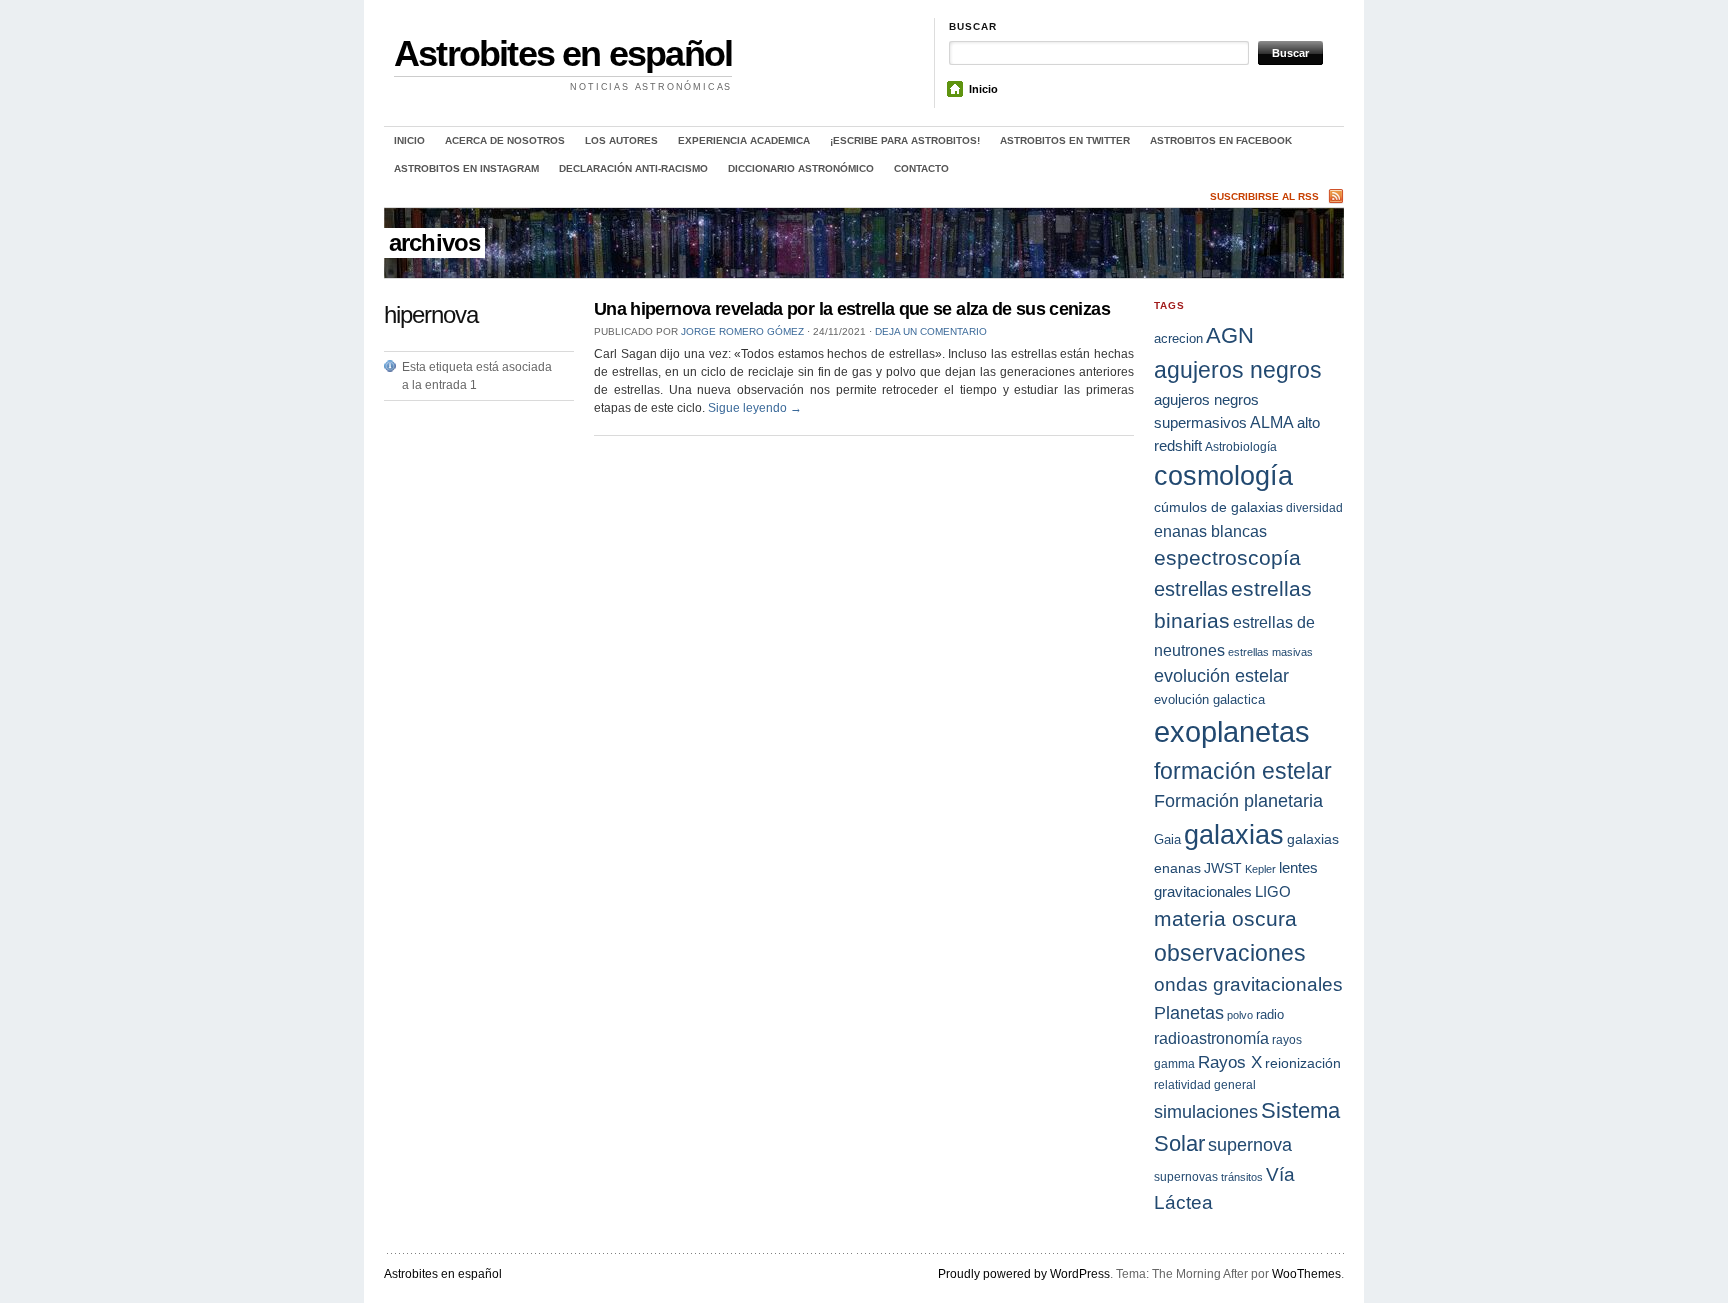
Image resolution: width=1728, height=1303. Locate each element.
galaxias (1234, 834)
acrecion (1178, 338)
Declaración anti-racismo (633, 168)
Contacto (921, 168)
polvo (1240, 1015)
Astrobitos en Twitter (1065, 140)
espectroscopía (1227, 557)
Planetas (1189, 1012)
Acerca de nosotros (505, 140)
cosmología (1223, 476)
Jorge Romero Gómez (742, 331)
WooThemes (1306, 1274)
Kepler (1260, 869)
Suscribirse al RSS (1264, 196)
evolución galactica (1209, 699)
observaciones (1230, 953)
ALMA (1272, 422)
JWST (1223, 868)
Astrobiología (1241, 446)
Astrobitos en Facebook (1221, 140)
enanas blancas (1210, 531)
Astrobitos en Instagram (466, 168)
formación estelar (1243, 771)
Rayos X (1230, 1062)
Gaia (1167, 839)
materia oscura (1225, 919)
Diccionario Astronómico (801, 168)
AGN (1230, 335)
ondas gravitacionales (1248, 984)
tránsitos (1242, 1177)
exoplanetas (1232, 731)
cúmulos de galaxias (1218, 507)
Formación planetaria (1238, 801)
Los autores (621, 140)
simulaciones (1206, 1112)
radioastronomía (1211, 1038)
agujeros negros (1238, 370)
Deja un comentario (931, 331)
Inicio (983, 89)
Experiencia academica (744, 140)
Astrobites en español (563, 53)
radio (1270, 1014)
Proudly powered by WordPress (1024, 1274)
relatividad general (1205, 1084)
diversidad (1314, 507)
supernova (1250, 1145)
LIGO (1273, 892)
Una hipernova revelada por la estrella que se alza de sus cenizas (852, 309)
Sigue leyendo (755, 408)
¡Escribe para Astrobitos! (905, 140)
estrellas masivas (1270, 652)
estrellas (1191, 589)
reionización (1303, 1063)
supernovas (1186, 1177)
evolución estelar (1221, 675)
